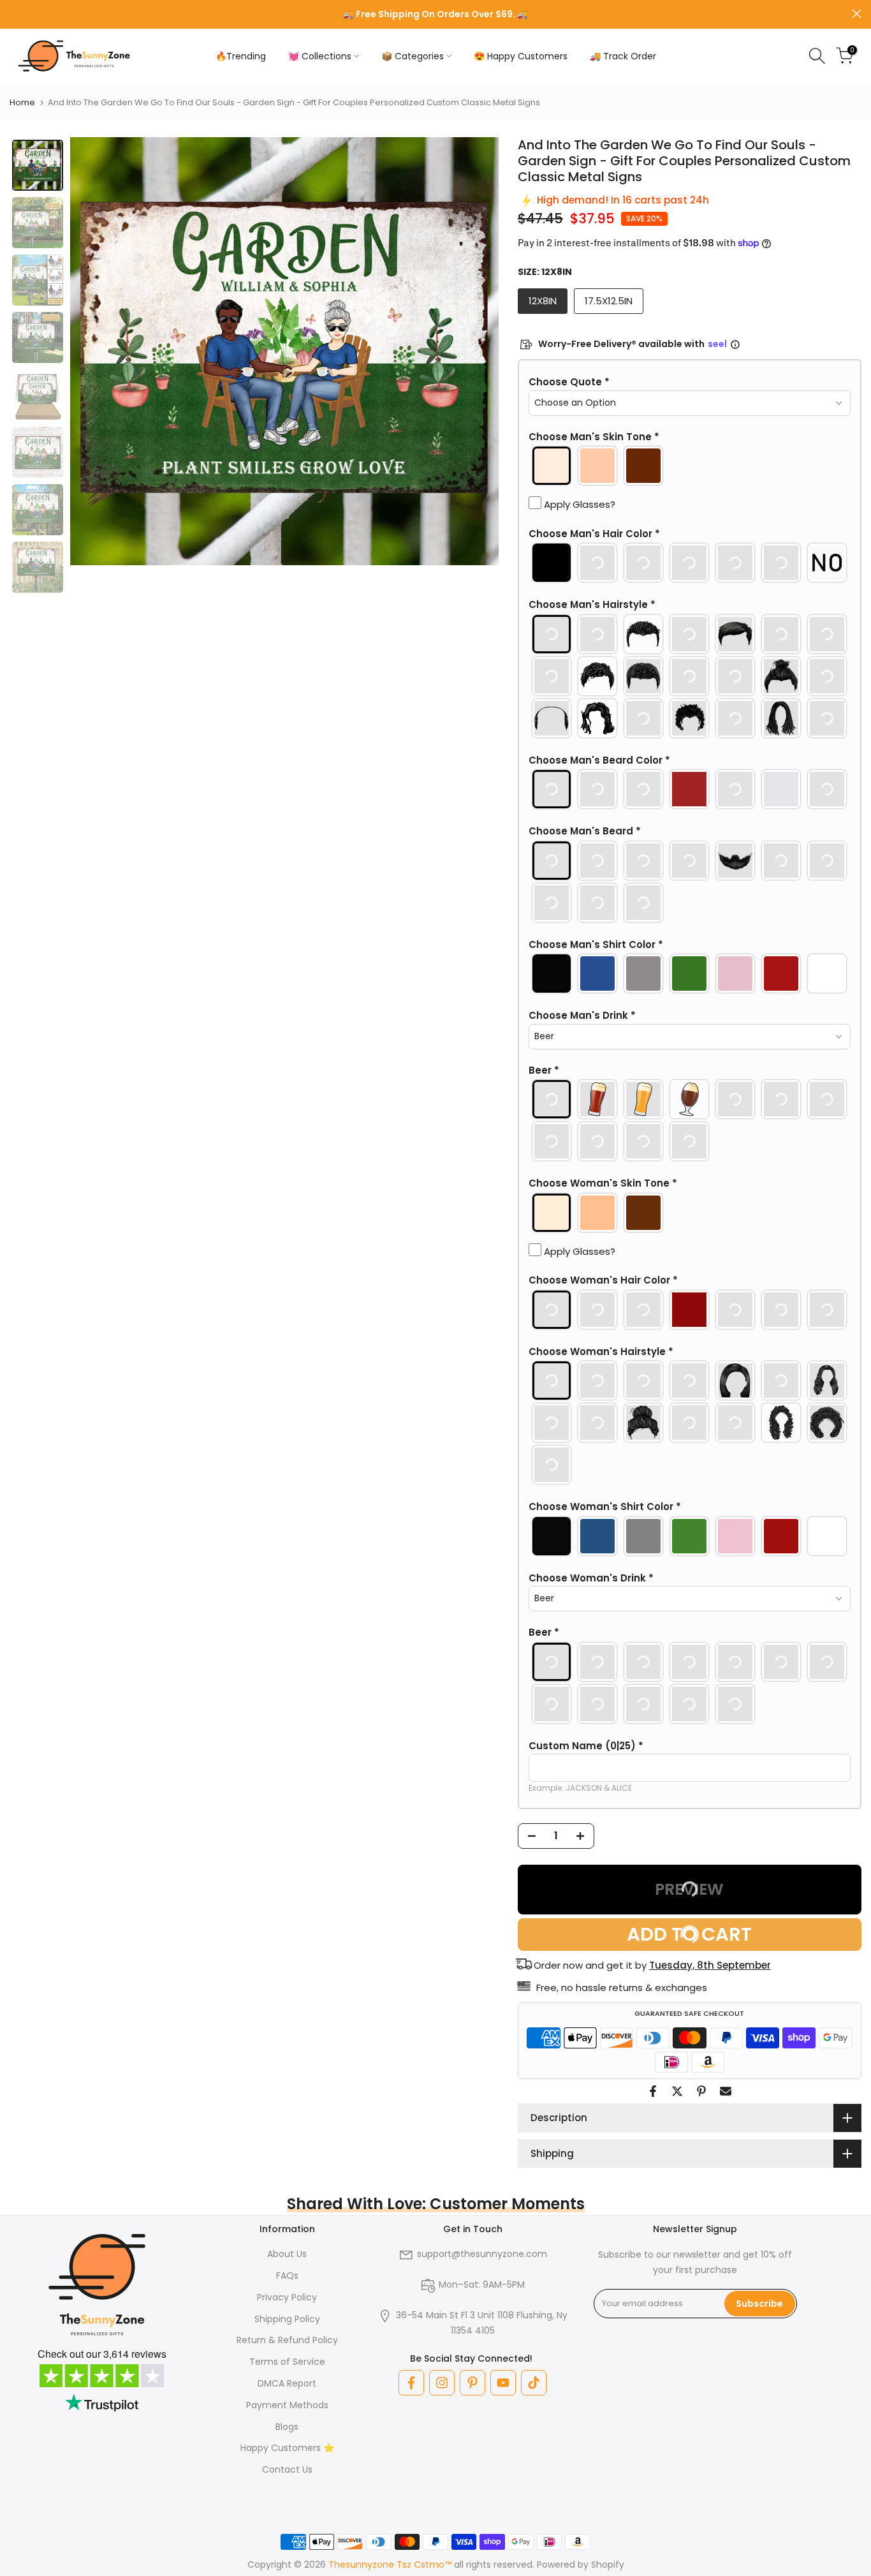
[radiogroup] (690, 466)
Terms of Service (287, 2362)
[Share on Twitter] (677, 2091)
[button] (690, 382)
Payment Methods (287, 2405)
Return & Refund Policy (287, 2340)
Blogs (287, 2427)
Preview (689, 1889)
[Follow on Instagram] (442, 2383)
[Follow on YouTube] (503, 2383)
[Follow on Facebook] (411, 2383)
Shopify (608, 2565)
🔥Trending (241, 56)
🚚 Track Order (623, 56)
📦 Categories (413, 56)
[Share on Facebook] (653, 2091)
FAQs (287, 2276)
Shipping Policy (287, 2319)
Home (22, 102)
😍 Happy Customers (521, 56)
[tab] (38, 165)
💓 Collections (320, 56)
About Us (287, 2254)
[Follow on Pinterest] (472, 2383)
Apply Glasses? (578, 504)
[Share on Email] (726, 2091)
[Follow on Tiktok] (534, 2383)
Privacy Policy (287, 2297)
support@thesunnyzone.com (482, 2254)
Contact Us (287, 2469)
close (14, 14)
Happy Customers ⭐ (287, 2448)
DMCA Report (287, 2383)
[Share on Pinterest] (701, 2091)
